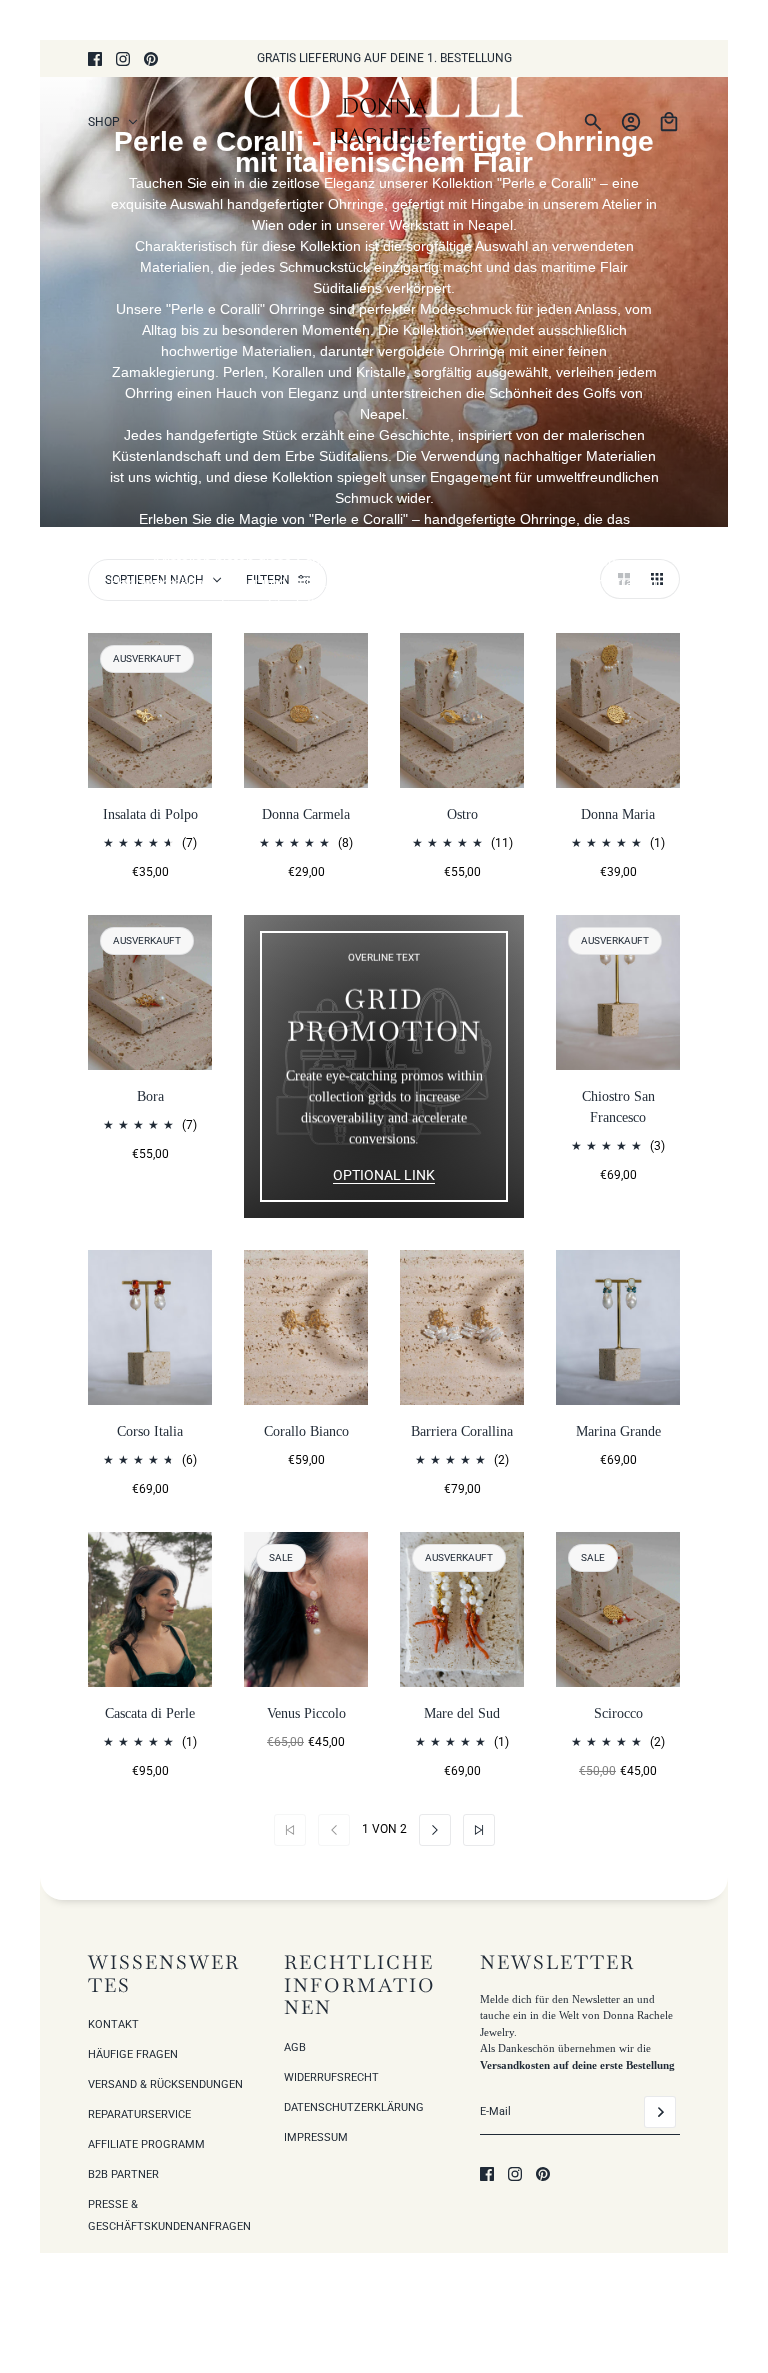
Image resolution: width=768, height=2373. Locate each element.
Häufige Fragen (133, 2054)
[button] (620, 579)
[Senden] (660, 2112)
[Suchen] (593, 122)
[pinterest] (151, 59)
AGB (295, 2047)
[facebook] (95, 59)
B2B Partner (123, 2174)
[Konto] (631, 122)
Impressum (316, 2137)
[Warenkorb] (669, 122)
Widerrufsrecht (331, 2077)
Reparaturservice (139, 2114)
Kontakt (113, 2024)
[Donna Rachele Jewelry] (384, 122)
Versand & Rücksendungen (165, 2084)
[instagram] (123, 59)
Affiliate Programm (146, 2144)
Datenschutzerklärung (354, 2107)
